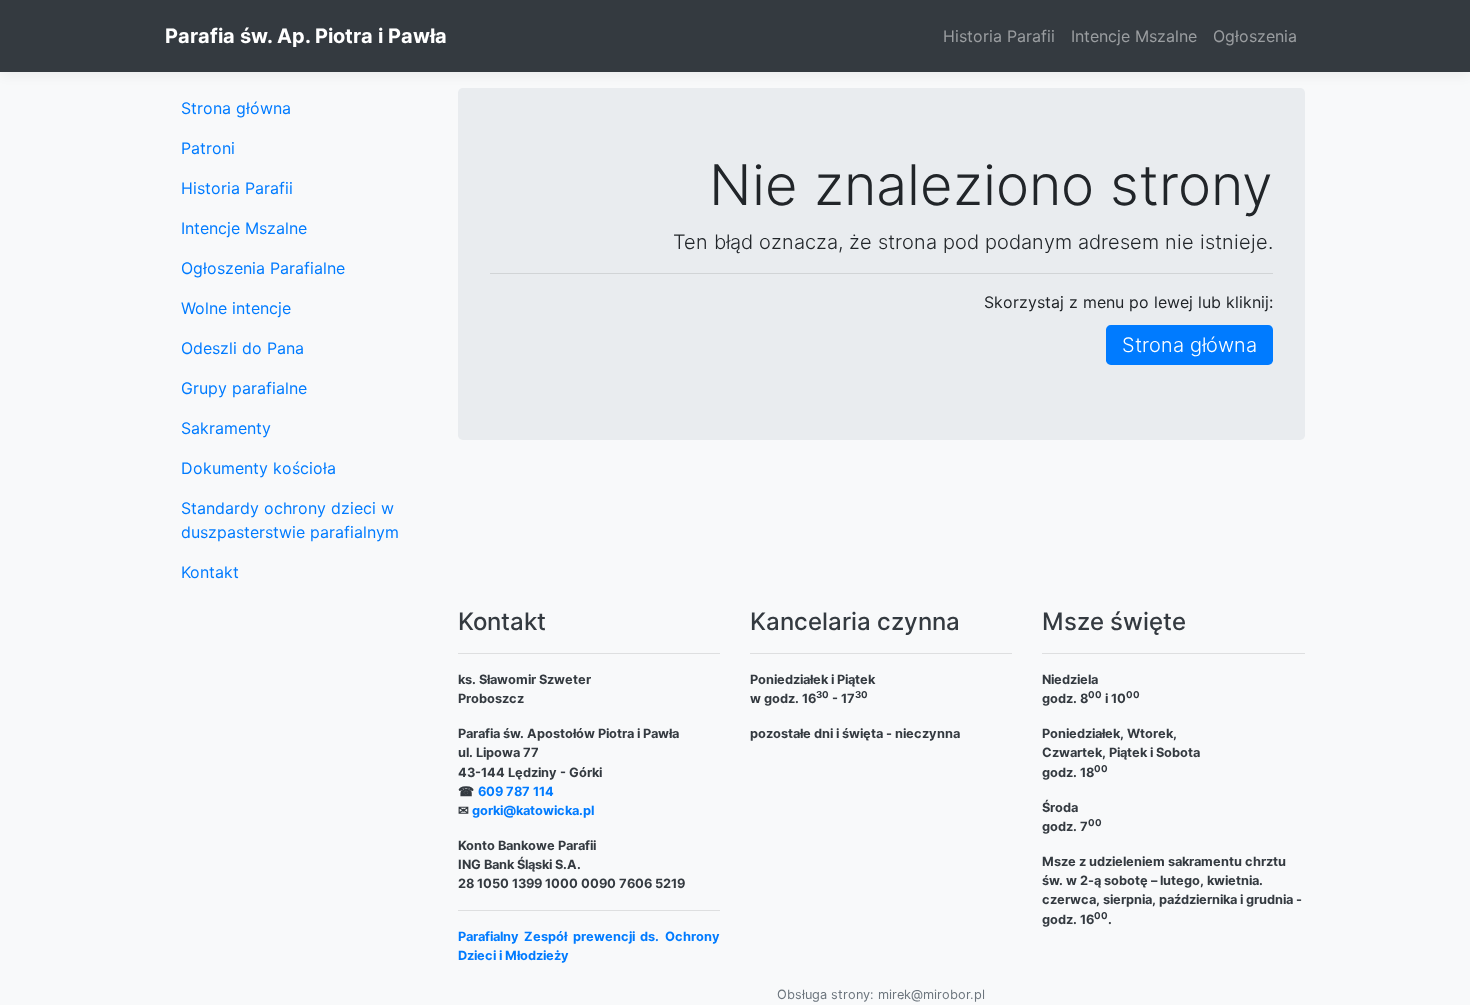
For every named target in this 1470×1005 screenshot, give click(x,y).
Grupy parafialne (244, 388)
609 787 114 (516, 791)
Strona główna (1189, 345)
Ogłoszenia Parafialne (263, 268)
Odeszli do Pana (242, 348)
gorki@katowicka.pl (533, 810)
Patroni (208, 148)
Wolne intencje (236, 308)
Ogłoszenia (1255, 36)
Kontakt (210, 572)
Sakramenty (226, 428)
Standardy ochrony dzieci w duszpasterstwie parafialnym (290, 520)
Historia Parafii (999, 36)
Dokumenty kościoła (258, 468)
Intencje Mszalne (1134, 36)
